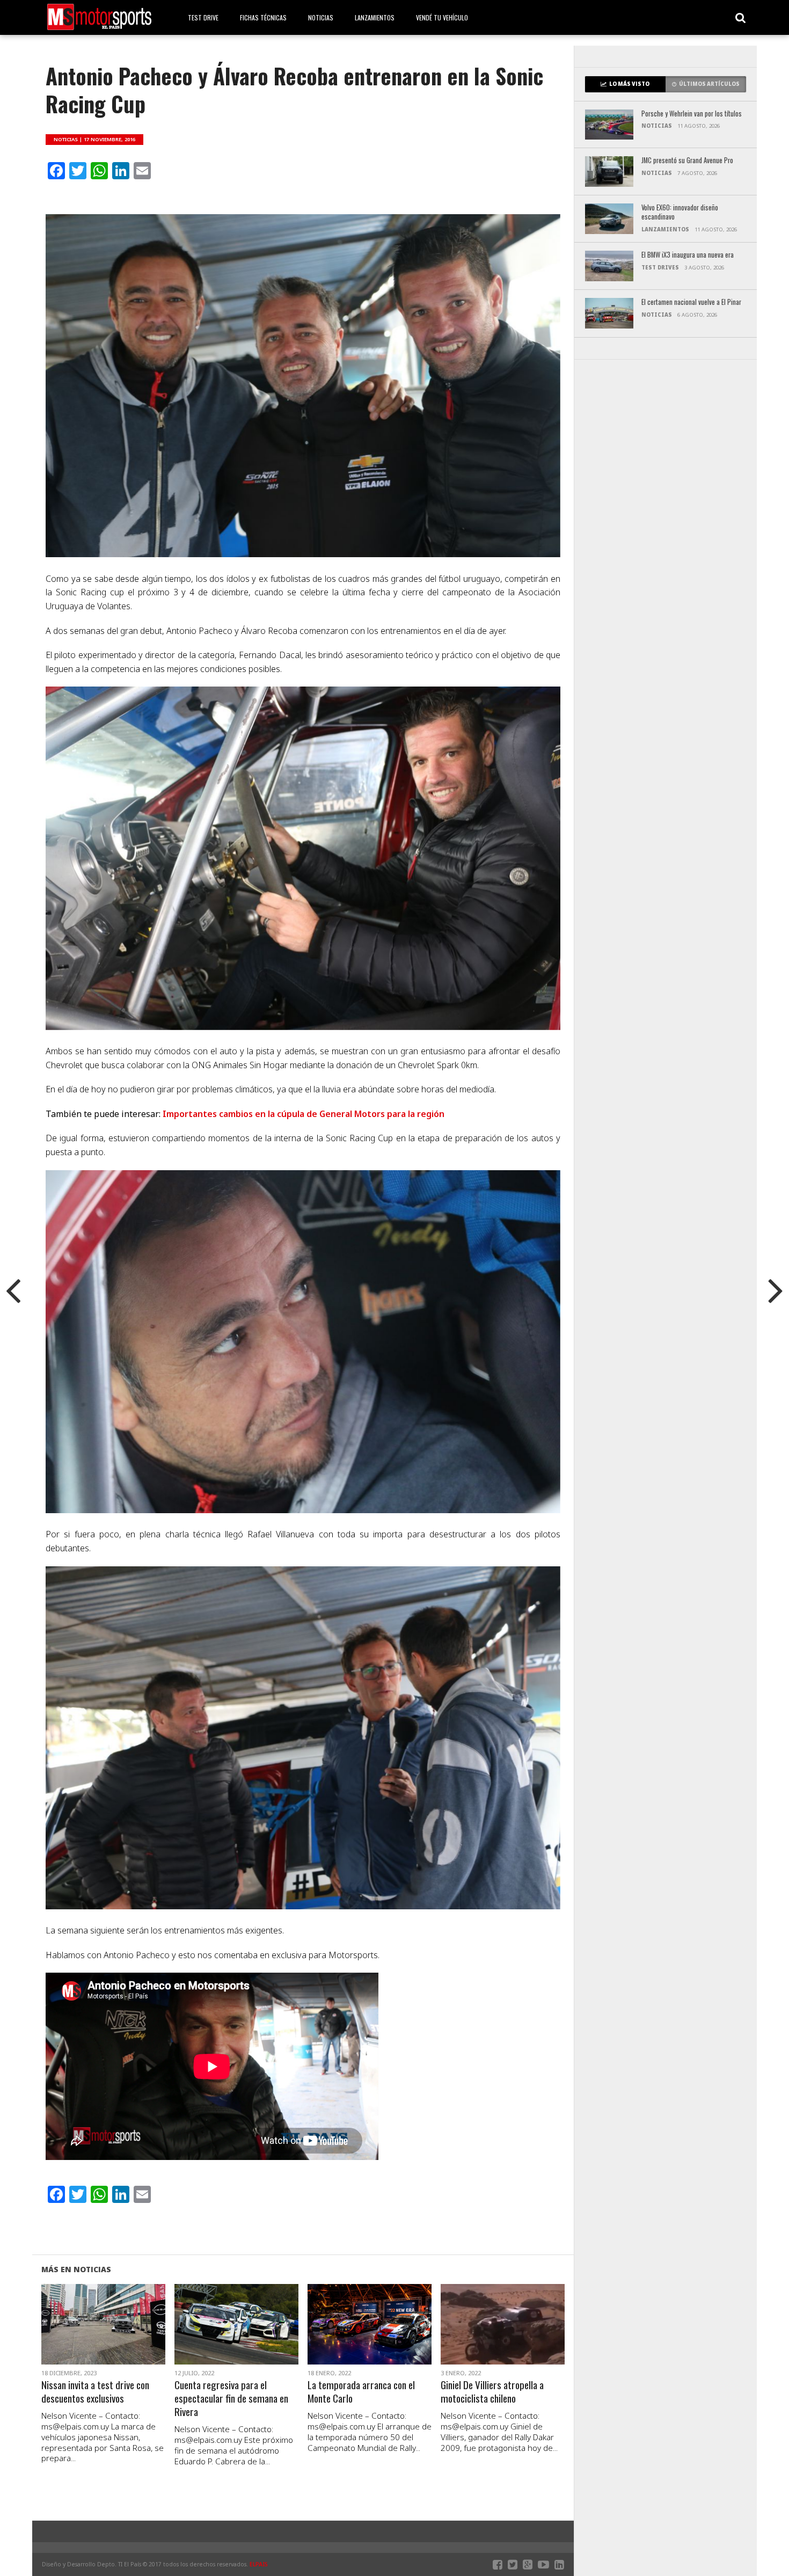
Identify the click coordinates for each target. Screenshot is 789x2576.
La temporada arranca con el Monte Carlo (361, 2392)
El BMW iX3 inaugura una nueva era (688, 255)
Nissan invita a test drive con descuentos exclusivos (95, 2392)
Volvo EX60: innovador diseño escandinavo (680, 212)
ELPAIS (259, 2564)
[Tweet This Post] (103, 2337)
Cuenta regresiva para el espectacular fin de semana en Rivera (231, 2399)
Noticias (321, 17)
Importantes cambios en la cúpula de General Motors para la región (304, 1114)
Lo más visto (629, 84)
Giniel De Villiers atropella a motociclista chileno (492, 2392)
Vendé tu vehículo (442, 17)
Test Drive (203, 17)
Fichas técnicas (263, 17)
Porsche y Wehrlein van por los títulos (692, 114)
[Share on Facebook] (81, 2337)
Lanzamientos (375, 17)
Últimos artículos (709, 84)
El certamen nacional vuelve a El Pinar (691, 302)
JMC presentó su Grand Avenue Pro (687, 161)
